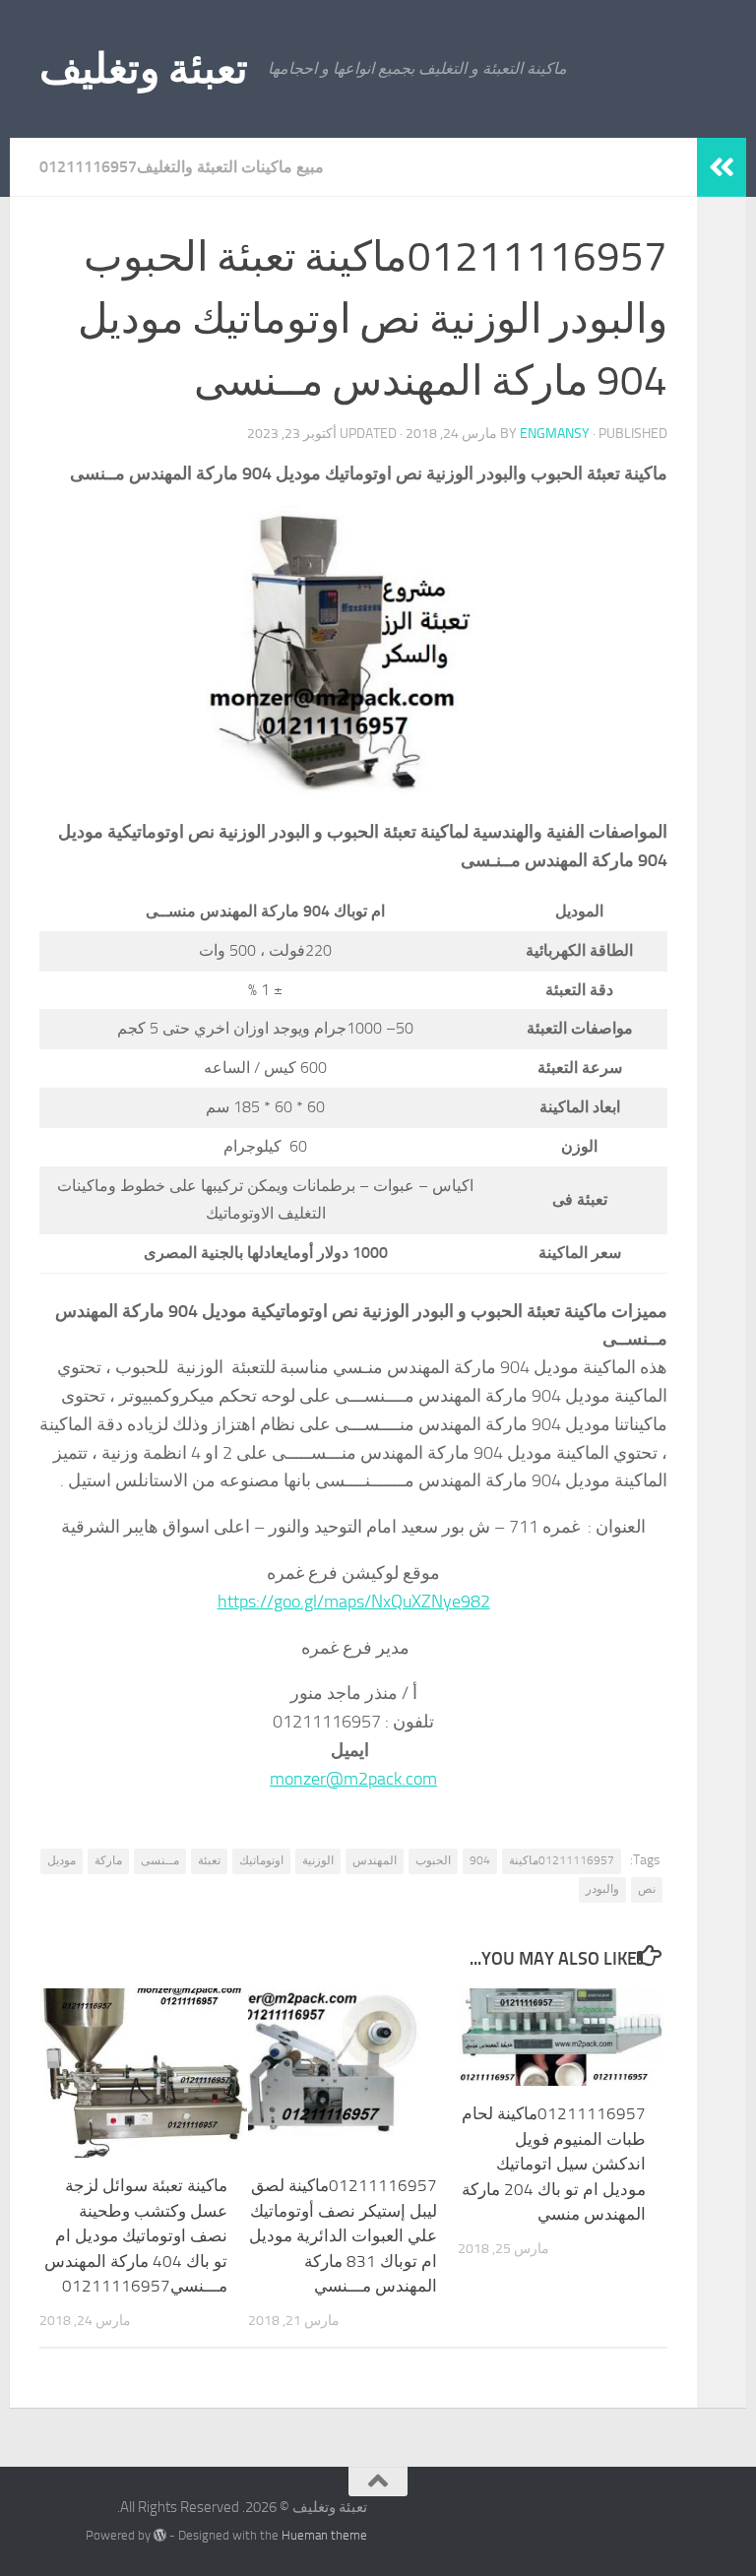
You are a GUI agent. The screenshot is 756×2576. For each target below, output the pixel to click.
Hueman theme (324, 2535)
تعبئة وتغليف (144, 69)
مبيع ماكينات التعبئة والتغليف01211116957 (182, 167)
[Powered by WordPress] (160, 2535)
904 (480, 1860)
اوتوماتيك (261, 1860)
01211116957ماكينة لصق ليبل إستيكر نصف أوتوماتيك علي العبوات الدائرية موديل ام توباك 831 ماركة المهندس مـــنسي (343, 2235)
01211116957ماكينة (562, 1860)
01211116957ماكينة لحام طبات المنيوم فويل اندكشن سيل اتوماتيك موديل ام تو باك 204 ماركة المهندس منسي (554, 2164)
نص (647, 1889)
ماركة (108, 1860)
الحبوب (433, 1860)
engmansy (555, 434)
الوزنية (318, 1860)
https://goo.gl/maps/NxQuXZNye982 (354, 1602)
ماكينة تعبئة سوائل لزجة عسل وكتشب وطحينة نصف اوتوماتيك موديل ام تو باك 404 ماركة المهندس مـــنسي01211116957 (136, 2235)
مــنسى (160, 1860)
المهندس (375, 1860)
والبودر (602, 1889)
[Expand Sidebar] (722, 167)
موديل (62, 1860)
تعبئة (209, 1860)
